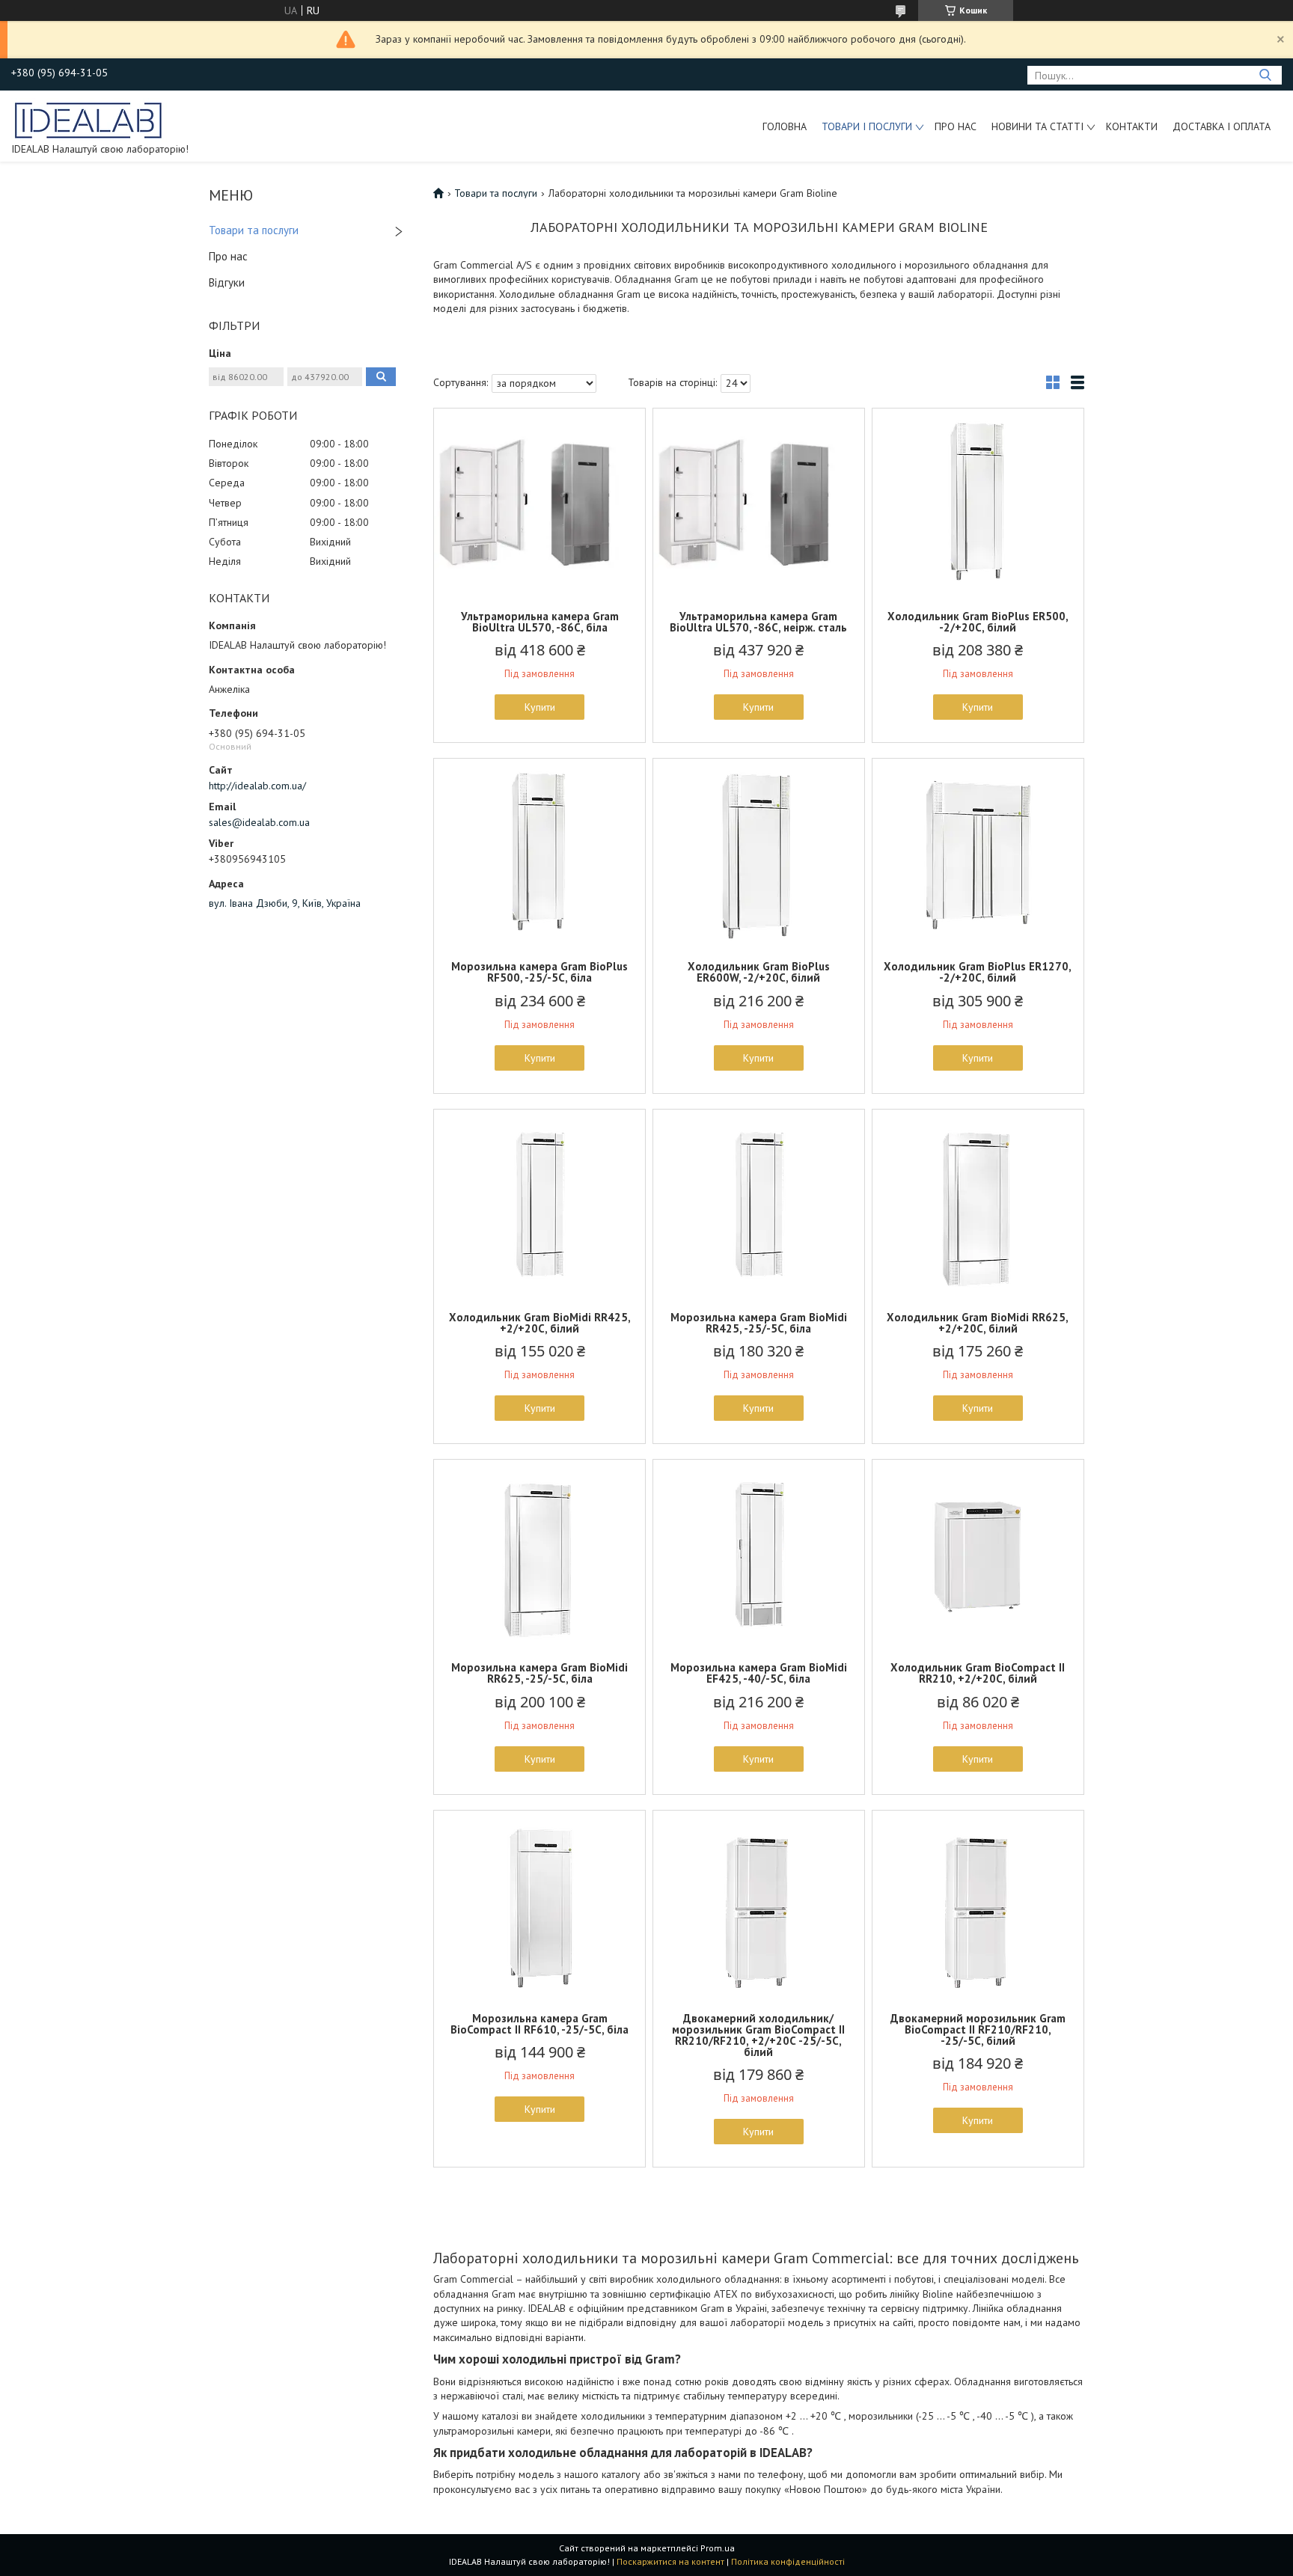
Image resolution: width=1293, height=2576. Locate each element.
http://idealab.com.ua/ (257, 786)
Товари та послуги (254, 230)
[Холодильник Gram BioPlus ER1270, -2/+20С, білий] (978, 852)
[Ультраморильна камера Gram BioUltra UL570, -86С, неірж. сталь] (759, 502)
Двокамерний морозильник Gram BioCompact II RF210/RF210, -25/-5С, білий (978, 2029)
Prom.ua (718, 2548)
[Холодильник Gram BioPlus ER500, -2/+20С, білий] (978, 502)
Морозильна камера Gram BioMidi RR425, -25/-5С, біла (759, 1323)
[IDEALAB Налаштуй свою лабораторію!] (89, 119)
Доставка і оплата (1222, 126)
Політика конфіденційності (788, 2561)
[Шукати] (1265, 75)
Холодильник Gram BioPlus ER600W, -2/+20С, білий (759, 972)
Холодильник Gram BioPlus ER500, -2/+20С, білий (978, 622)
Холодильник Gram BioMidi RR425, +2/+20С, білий (540, 1323)
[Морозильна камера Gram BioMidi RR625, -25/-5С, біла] (539, 1553)
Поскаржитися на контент (670, 2561)
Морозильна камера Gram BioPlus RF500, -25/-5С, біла (539, 972)
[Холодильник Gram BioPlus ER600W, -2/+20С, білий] (759, 852)
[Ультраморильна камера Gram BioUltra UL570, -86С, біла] (539, 502)
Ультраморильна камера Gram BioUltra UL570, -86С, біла (540, 622)
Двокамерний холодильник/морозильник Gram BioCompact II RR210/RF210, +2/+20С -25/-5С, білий (758, 2035)
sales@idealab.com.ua (259, 822)
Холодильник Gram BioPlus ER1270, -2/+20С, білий (978, 972)
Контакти (1132, 126)
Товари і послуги (867, 126)
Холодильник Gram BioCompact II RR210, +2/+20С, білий (978, 1673)
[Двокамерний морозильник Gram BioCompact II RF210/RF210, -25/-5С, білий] (978, 1904)
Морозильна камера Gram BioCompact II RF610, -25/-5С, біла (539, 2024)
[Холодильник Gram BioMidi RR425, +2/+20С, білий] (539, 1203)
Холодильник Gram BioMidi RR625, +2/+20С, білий (978, 1323)
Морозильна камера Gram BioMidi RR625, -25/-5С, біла (539, 1673)
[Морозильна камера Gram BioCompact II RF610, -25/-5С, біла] (539, 1904)
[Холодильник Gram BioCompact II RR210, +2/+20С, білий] (978, 1553)
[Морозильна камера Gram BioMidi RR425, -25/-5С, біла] (759, 1203)
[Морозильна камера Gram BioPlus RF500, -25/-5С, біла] (539, 852)
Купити (540, 707)
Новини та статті (1037, 126)
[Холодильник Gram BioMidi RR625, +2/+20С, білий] (978, 1203)
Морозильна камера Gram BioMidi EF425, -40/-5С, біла (759, 1673)
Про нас (956, 126)
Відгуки (227, 282)
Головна (785, 126)
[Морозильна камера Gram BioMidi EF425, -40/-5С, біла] (759, 1553)
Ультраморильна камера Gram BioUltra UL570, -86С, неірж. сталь (758, 622)
